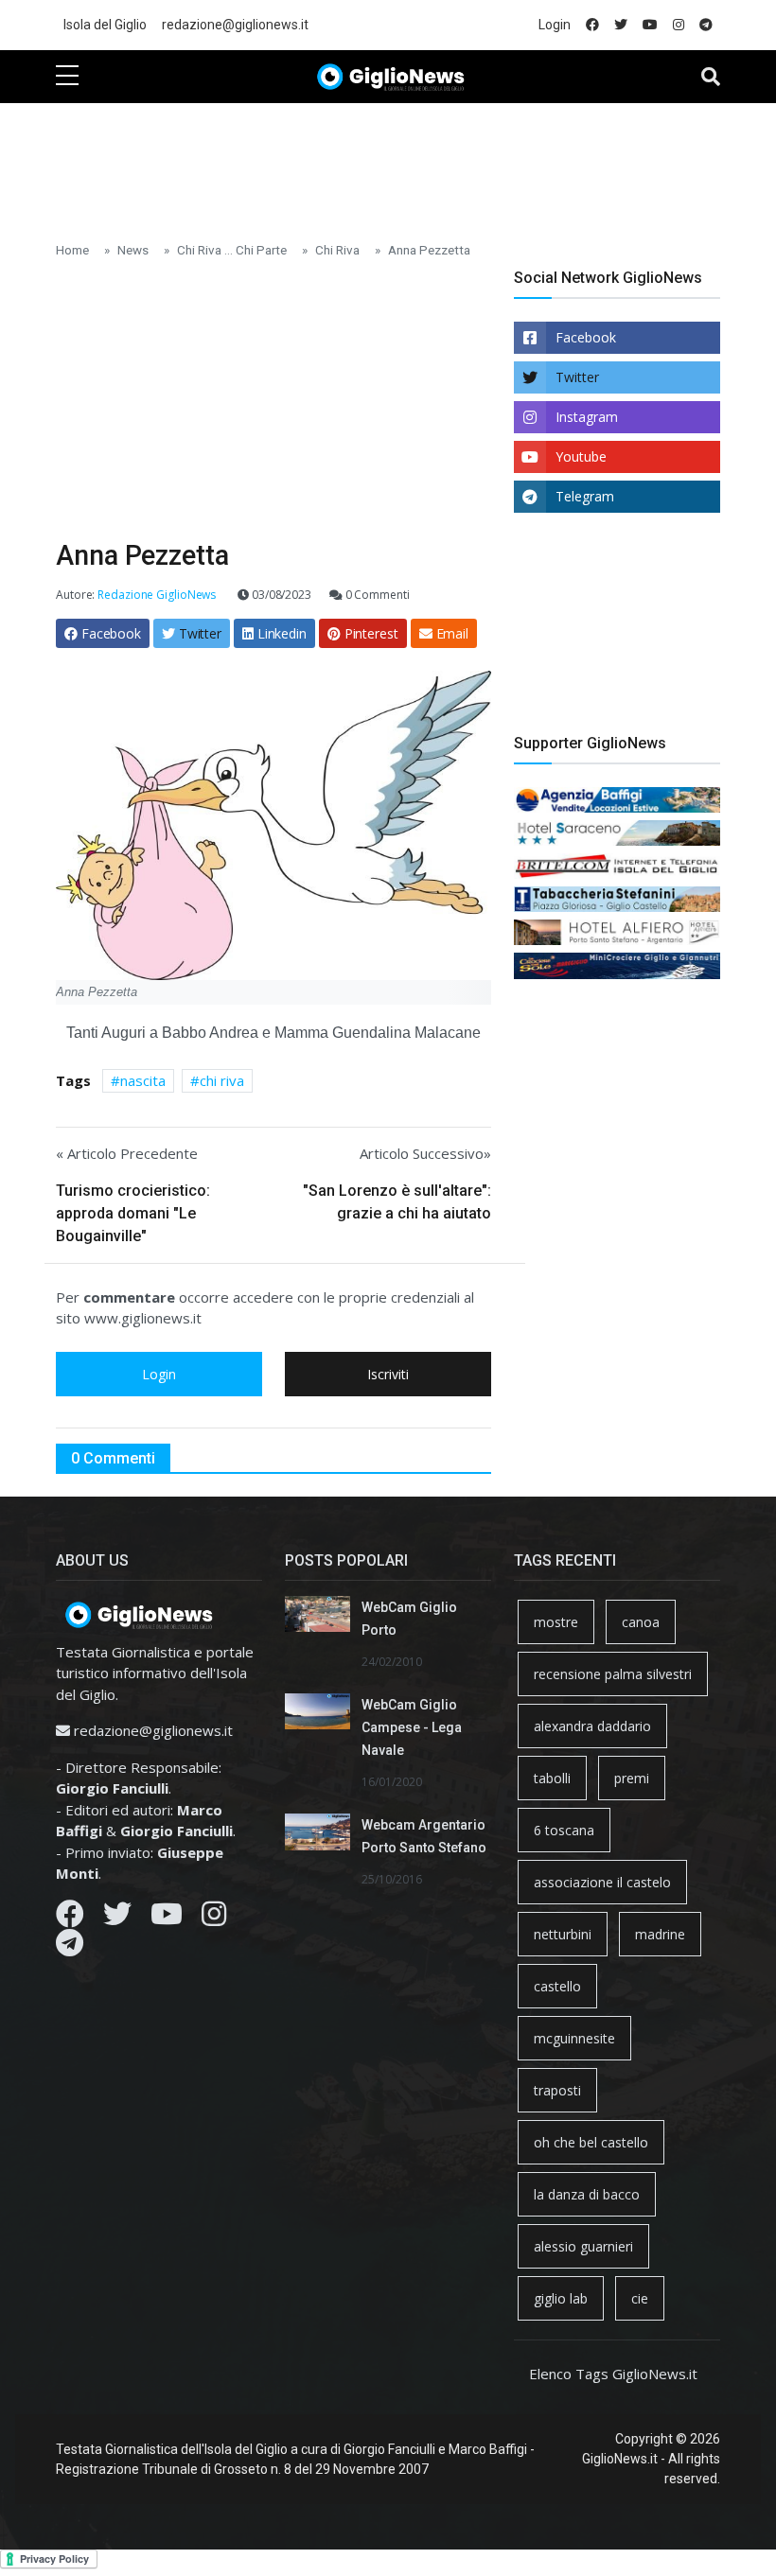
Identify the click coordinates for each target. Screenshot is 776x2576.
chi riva (222, 1080)
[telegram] (706, 25)
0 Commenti (376, 595)
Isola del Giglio (105, 25)
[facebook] (592, 25)
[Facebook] (70, 1919)
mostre (556, 1622)
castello (557, 1986)
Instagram (587, 417)
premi (632, 1778)
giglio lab (561, 2298)
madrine (660, 1934)
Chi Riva (337, 250)
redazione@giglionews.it (235, 25)
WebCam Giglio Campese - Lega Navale (412, 1727)
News (133, 250)
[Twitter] (117, 1919)
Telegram (585, 496)
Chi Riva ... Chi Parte (232, 250)
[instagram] (679, 25)
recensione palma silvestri (613, 1674)
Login (555, 25)
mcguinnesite (574, 2038)
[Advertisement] (400, 162)
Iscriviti (388, 1374)
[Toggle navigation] (711, 77)
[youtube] (650, 25)
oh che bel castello (591, 2142)
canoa (641, 1622)
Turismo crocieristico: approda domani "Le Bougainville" (133, 1213)
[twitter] (621, 25)
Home (72, 250)
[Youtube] (167, 1919)
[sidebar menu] (67, 77)
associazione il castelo (602, 1882)
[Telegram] (70, 1948)
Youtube (581, 456)
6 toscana (564, 1830)
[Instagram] (214, 1919)
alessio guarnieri (583, 2246)
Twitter (577, 377)
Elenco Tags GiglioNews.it (613, 2374)
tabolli (552, 1778)
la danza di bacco (587, 2194)
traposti (557, 2090)
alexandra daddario (592, 1726)
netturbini (563, 1934)
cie (640, 2298)
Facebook (586, 337)
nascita (143, 1080)
